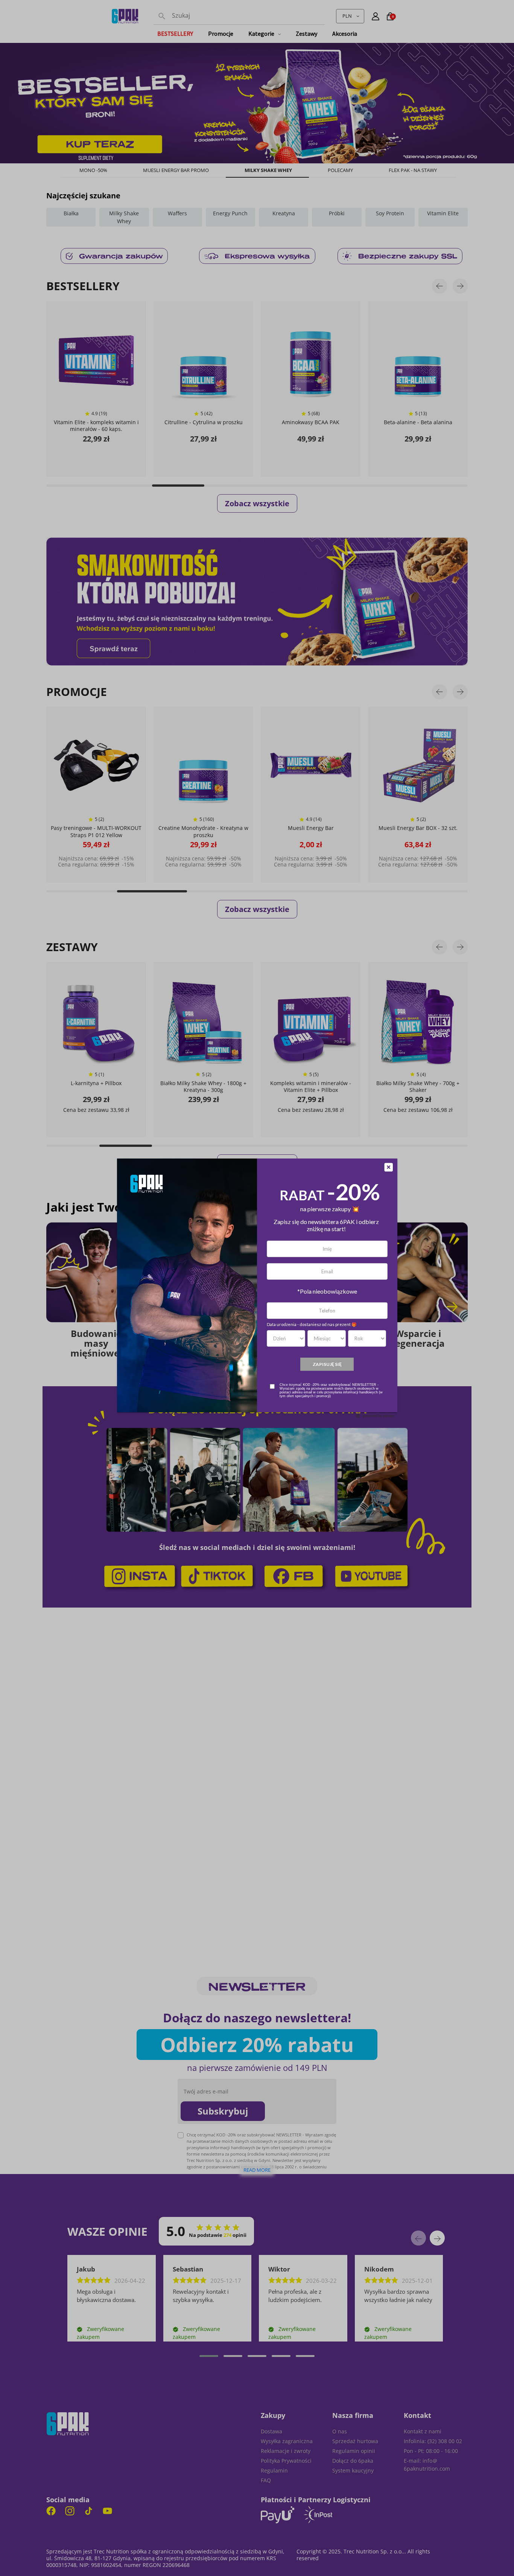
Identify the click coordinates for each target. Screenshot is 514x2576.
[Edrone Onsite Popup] (257, 1288)
